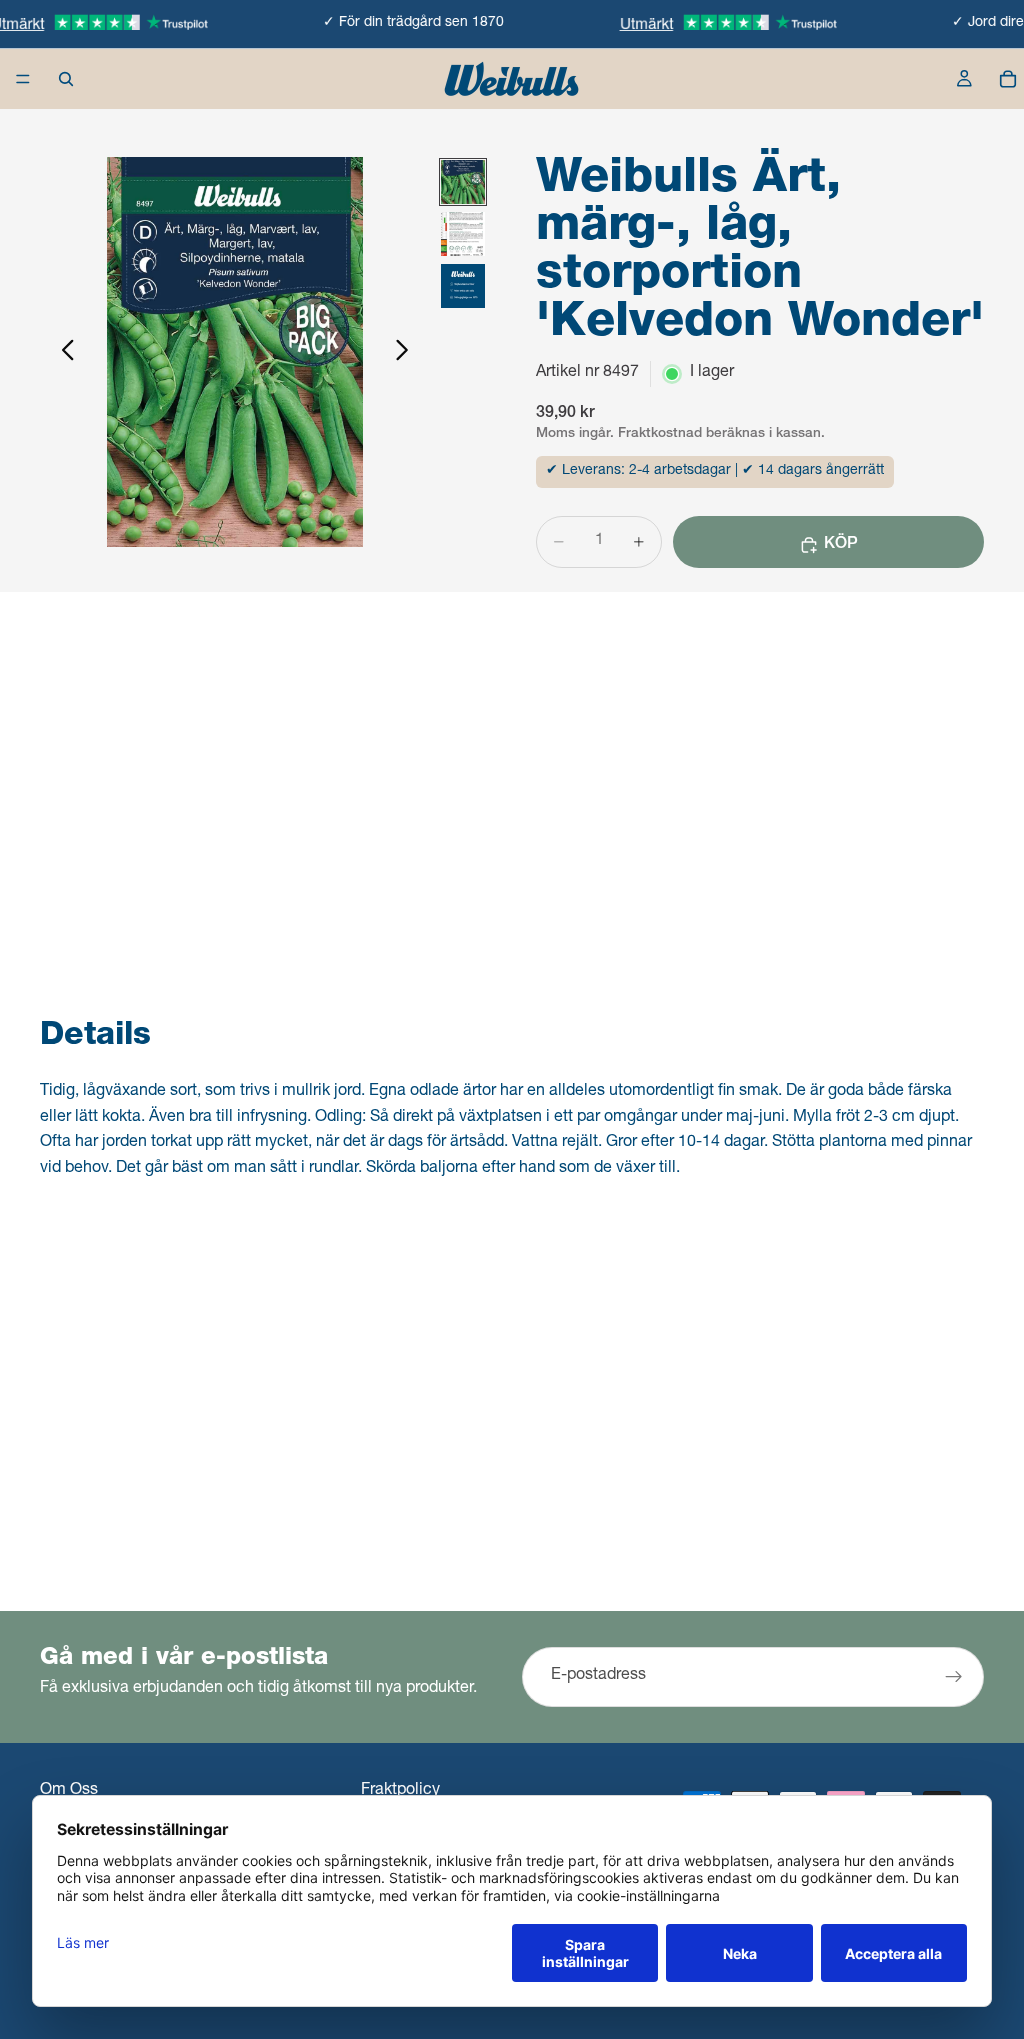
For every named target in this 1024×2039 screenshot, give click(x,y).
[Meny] (23, 79)
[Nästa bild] (407, 352)
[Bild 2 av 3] (463, 234)
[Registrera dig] (954, 1677)
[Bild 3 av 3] (463, 286)
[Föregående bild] (62, 352)
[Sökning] (66, 79)
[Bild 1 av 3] (463, 182)
